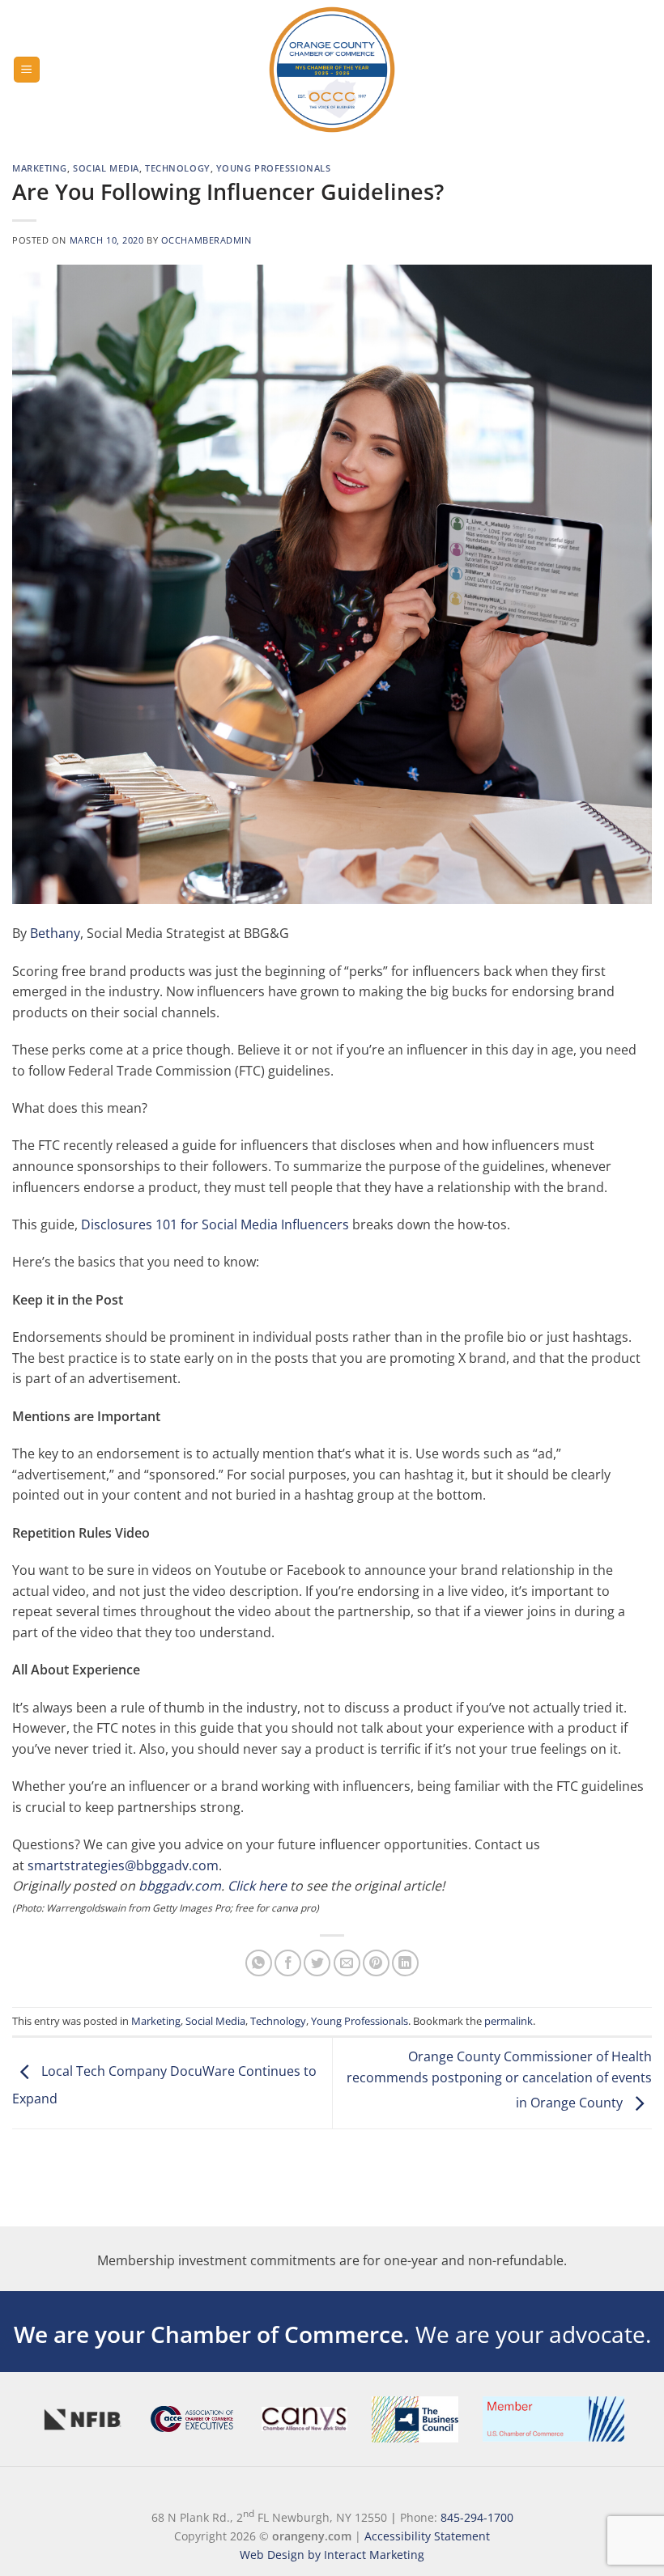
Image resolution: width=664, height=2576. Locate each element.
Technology (178, 168)
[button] (27, 70)
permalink (509, 2021)
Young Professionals (274, 168)
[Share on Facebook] (288, 1963)
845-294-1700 (477, 2517)
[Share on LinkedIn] (405, 1963)
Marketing (40, 168)
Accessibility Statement (427, 2536)
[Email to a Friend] (347, 1963)
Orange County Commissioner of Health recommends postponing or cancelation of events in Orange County (499, 2079)
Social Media (106, 168)
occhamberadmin (206, 240)
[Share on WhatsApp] (259, 1963)
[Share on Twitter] (317, 1963)
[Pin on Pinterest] (376, 1963)
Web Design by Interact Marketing (332, 2555)
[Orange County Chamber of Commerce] (332, 70)
